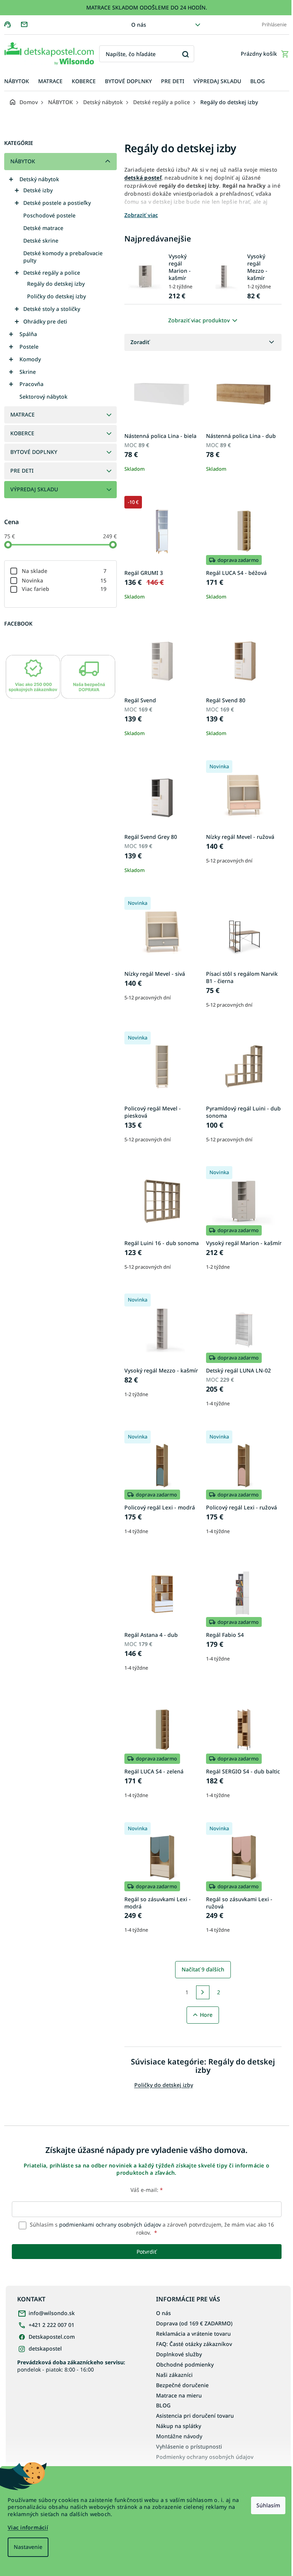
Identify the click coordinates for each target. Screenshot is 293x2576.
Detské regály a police (52, 273)
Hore (206, 2015)
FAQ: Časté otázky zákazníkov (194, 2344)
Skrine (28, 372)
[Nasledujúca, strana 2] (203, 1992)
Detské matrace (43, 228)
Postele (29, 347)
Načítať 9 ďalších (203, 1969)
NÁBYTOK (23, 161)
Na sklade (64, 571)
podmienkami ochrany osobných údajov (110, 2224)
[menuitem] (17, 81)
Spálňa (28, 334)
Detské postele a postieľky (57, 203)
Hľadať (186, 54)
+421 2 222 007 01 (52, 2325)
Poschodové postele (49, 215)
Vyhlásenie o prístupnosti (189, 2446)
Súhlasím (268, 2505)
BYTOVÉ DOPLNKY (34, 452)
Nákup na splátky (179, 2426)
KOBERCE (22, 433)
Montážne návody (179, 2436)
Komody (30, 359)
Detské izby (38, 190)
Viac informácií (28, 2527)
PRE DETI (22, 471)
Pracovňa (31, 384)
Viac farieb (64, 589)
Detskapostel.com (52, 2337)
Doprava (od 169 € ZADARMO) (194, 2323)
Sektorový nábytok (43, 397)
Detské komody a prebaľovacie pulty (63, 257)
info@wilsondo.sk (52, 2313)
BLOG (163, 2405)
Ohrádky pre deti (45, 321)
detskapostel (45, 2348)
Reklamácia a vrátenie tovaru (193, 2334)
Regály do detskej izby (56, 284)
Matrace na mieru (179, 2395)
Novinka (64, 580)
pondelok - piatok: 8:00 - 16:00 (71, 2366)
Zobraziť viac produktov (199, 320)
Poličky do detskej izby (56, 296)
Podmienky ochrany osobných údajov (205, 2457)
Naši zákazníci (174, 2375)
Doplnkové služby (179, 2354)
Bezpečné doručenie (182, 2385)
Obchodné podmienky (185, 2364)
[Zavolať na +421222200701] (12, 24)
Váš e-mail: (147, 2190)
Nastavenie (28, 2547)
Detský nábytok (39, 179)
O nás (139, 25)
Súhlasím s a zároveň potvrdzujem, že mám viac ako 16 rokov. (151, 2228)
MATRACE (23, 414)
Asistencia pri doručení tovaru (195, 2416)
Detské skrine (41, 241)
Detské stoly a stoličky (52, 309)
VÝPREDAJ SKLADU (34, 489)
